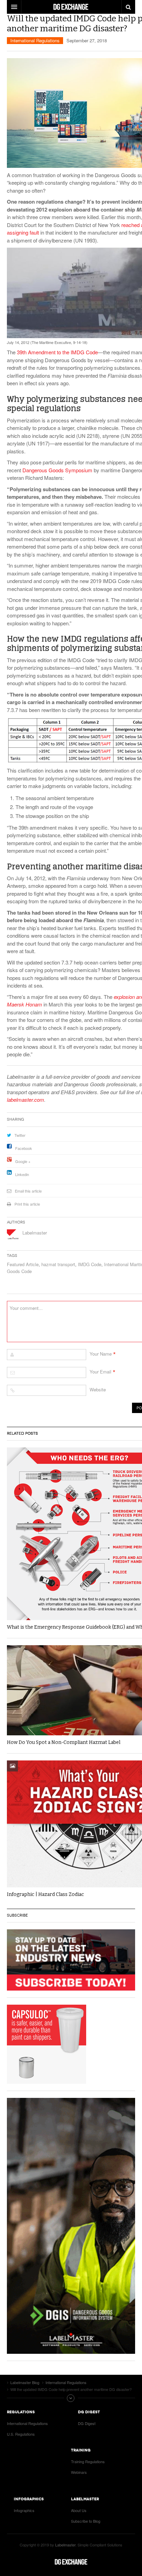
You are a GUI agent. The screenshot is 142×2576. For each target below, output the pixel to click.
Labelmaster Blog (71, 2562)
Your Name (101, 1354)
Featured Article (23, 1264)
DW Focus (71, 7)
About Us (79, 2510)
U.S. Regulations (21, 2434)
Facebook (24, 1148)
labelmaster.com (26, 1100)
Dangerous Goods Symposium (57, 470)
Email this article (28, 1191)
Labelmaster (35, 1233)
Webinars (79, 2472)
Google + (23, 1161)
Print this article (27, 1204)
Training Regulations (88, 2461)
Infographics (24, 2510)
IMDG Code (90, 1264)
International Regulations (35, 40)
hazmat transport (58, 1264)
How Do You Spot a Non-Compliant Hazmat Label (64, 1742)
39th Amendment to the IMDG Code (57, 352)
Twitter (20, 1135)
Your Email (100, 1372)
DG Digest (87, 2423)
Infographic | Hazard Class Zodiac (45, 1894)
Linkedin (22, 1174)
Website (98, 1389)
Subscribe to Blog (86, 2521)
